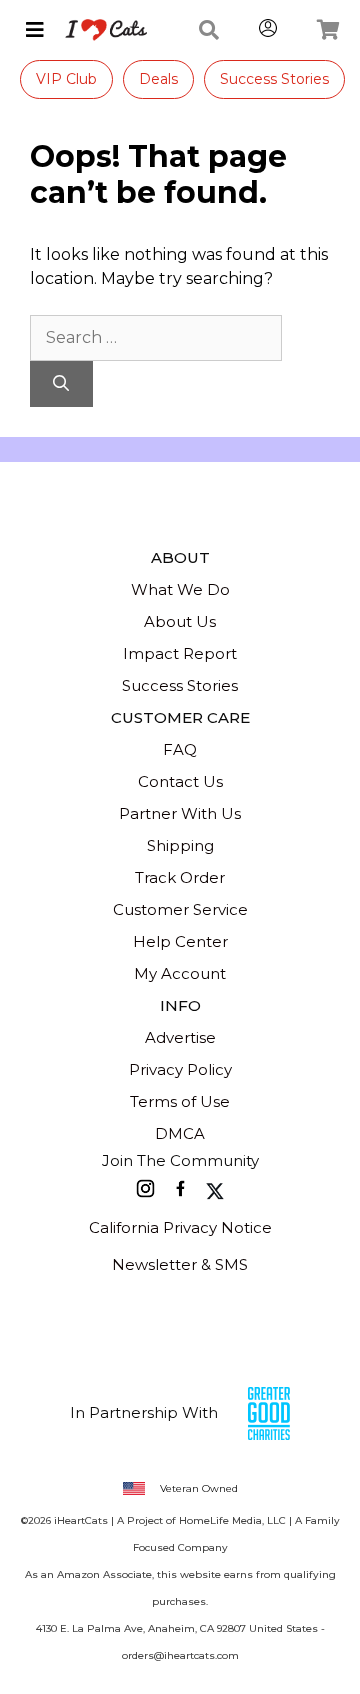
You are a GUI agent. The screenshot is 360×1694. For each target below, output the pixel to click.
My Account (180, 973)
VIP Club (66, 79)
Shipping (180, 845)
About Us (180, 621)
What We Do (180, 589)
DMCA (180, 1133)
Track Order (180, 877)
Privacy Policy (180, 1069)
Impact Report (180, 653)
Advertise (180, 1037)
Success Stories (274, 79)
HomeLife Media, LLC (232, 1520)
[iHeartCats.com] (98, 30)
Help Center (180, 941)
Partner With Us (180, 813)
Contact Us (180, 781)
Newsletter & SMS (180, 1264)
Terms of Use (180, 1101)
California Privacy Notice (180, 1227)
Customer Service (180, 909)
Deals (158, 79)
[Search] (61, 384)
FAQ (180, 749)
